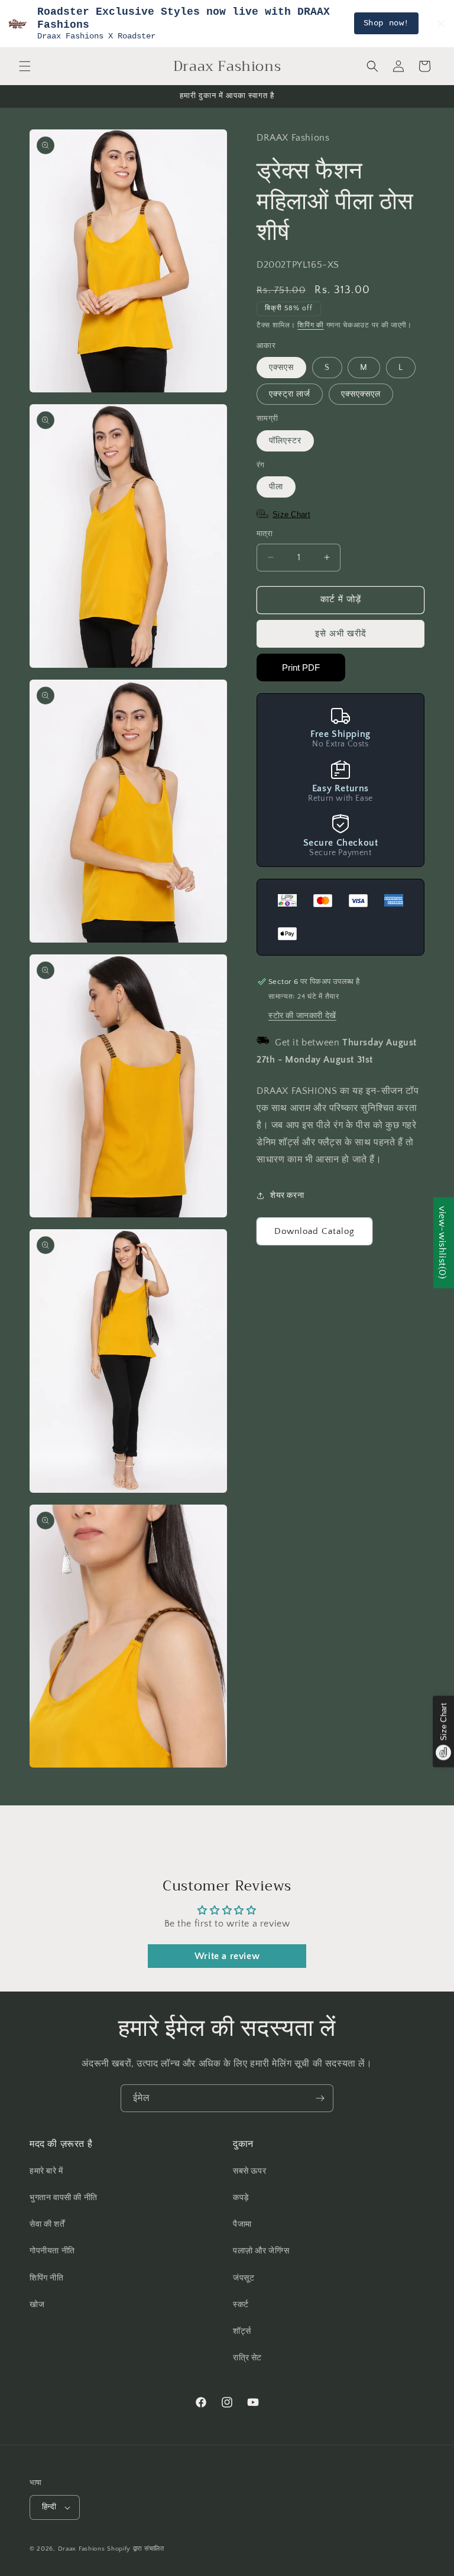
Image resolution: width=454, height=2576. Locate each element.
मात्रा (265, 534)
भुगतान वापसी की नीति (64, 2198)
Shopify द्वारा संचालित (136, 2549)
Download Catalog (314, 1231)
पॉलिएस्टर (285, 441)
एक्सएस (281, 368)
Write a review (227, 1956)
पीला (276, 487)
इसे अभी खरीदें (341, 634)
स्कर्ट (241, 2305)
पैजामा (242, 2224)
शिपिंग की (311, 325)
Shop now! (386, 23)
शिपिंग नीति (47, 2278)
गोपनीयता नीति (52, 2251)
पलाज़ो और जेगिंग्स (261, 2251)
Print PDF (301, 667)
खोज (37, 2305)
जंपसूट (244, 2278)
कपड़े (241, 2198)
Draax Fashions (82, 2549)
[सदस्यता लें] (320, 2098)
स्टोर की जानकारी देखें (302, 1016)
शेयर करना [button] (287, 1196)
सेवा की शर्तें (47, 2224)
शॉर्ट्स (242, 2331)
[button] (25, 66)
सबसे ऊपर (249, 2171)
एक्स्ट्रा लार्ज (290, 394)
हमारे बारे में (46, 2171)
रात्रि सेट (247, 2358)
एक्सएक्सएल (361, 394)
